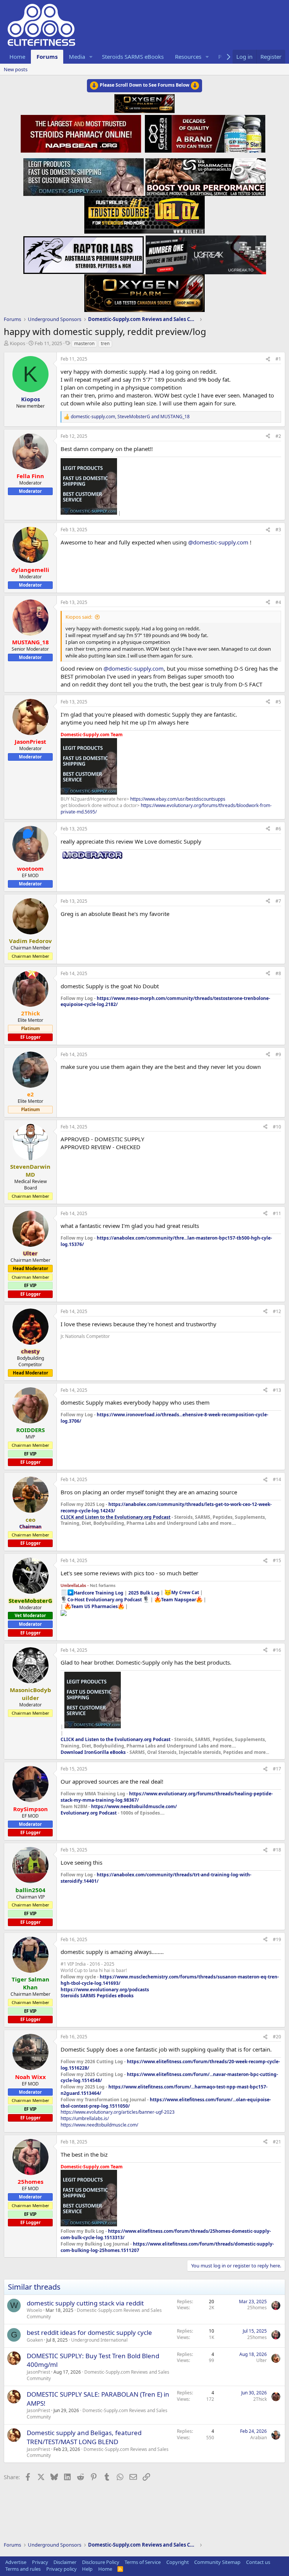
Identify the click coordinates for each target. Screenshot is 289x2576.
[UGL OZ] (144, 213)
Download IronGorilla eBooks (93, 1752)
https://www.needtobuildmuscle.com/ (134, 1806)
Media (77, 57)
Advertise (16, 2562)
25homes (257, 2308)
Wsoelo (34, 2310)
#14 (277, 1479)
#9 (278, 1054)
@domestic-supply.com (218, 542)
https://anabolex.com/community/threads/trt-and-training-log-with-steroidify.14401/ (156, 1878)
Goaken (35, 2340)
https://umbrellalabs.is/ (85, 2118)
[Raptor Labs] (84, 253)
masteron (84, 343)
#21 (277, 2142)
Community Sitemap (217, 2562)
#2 (278, 436)
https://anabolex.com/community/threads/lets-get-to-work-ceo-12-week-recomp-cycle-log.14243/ (166, 1507)
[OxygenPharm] (144, 291)
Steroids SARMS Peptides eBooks (97, 1996)
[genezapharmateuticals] (204, 133)
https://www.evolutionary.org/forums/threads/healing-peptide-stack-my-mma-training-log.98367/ (167, 1797)
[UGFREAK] (206, 253)
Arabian (259, 2438)
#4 (278, 602)
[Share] (268, 359)
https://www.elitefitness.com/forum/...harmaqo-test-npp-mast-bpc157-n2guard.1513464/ (164, 2090)
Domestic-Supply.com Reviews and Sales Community (94, 2313)
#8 (278, 973)
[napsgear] (82, 133)
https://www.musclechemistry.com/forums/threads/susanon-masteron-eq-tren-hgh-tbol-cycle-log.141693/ (170, 1980)
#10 (277, 1127)
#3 (278, 530)
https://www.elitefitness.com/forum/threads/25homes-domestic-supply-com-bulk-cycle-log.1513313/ (166, 2234)
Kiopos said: (79, 617)
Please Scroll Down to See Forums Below (144, 85)
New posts (16, 69)
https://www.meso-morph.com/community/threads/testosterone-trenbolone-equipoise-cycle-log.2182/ (165, 1001)
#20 (277, 2037)
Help (87, 2569)
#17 (277, 1769)
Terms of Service (143, 2562)
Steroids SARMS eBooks (133, 57)
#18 (277, 1850)
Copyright (178, 2562)
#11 (277, 1213)
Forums (47, 57)
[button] (91, 57)
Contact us (258, 2562)
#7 (278, 901)
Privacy (40, 2562)
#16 (277, 1650)
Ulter (262, 2360)
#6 (278, 829)
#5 (278, 702)
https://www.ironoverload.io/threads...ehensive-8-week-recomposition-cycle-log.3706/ (164, 1418)
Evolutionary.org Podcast (89, 1813)
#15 (277, 1560)
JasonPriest (38, 2372)
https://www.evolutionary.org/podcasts (105, 1990)
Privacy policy (62, 2569)
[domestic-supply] (84, 175)
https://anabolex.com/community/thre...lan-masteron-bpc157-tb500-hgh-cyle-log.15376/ (166, 1241)
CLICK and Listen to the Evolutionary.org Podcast (116, 1517)
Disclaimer (65, 2562)
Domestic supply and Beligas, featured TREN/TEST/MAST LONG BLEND (84, 2437)
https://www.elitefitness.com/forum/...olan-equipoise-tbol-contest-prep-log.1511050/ (166, 2103)
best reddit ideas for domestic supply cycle (89, 2332)
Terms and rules (23, 2569)
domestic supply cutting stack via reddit (85, 2303)
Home (17, 57)
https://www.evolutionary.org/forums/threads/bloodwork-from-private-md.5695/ (166, 809)
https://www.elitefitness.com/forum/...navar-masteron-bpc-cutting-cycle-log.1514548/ (169, 2078)
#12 (277, 1311)
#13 (277, 1390)
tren (105, 343)
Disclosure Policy (101, 2562)
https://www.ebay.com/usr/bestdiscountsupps (178, 799)
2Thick (260, 2399)
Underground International (99, 2340)
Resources (188, 57)
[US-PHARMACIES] (205, 175)
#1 (278, 359)
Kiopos (17, 343)
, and (130, 417)
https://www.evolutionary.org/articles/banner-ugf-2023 (118, 2112)
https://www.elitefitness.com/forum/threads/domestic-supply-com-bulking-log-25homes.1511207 (167, 2247)
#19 (277, 1939)
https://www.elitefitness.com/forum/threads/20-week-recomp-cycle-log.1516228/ (170, 2065)
